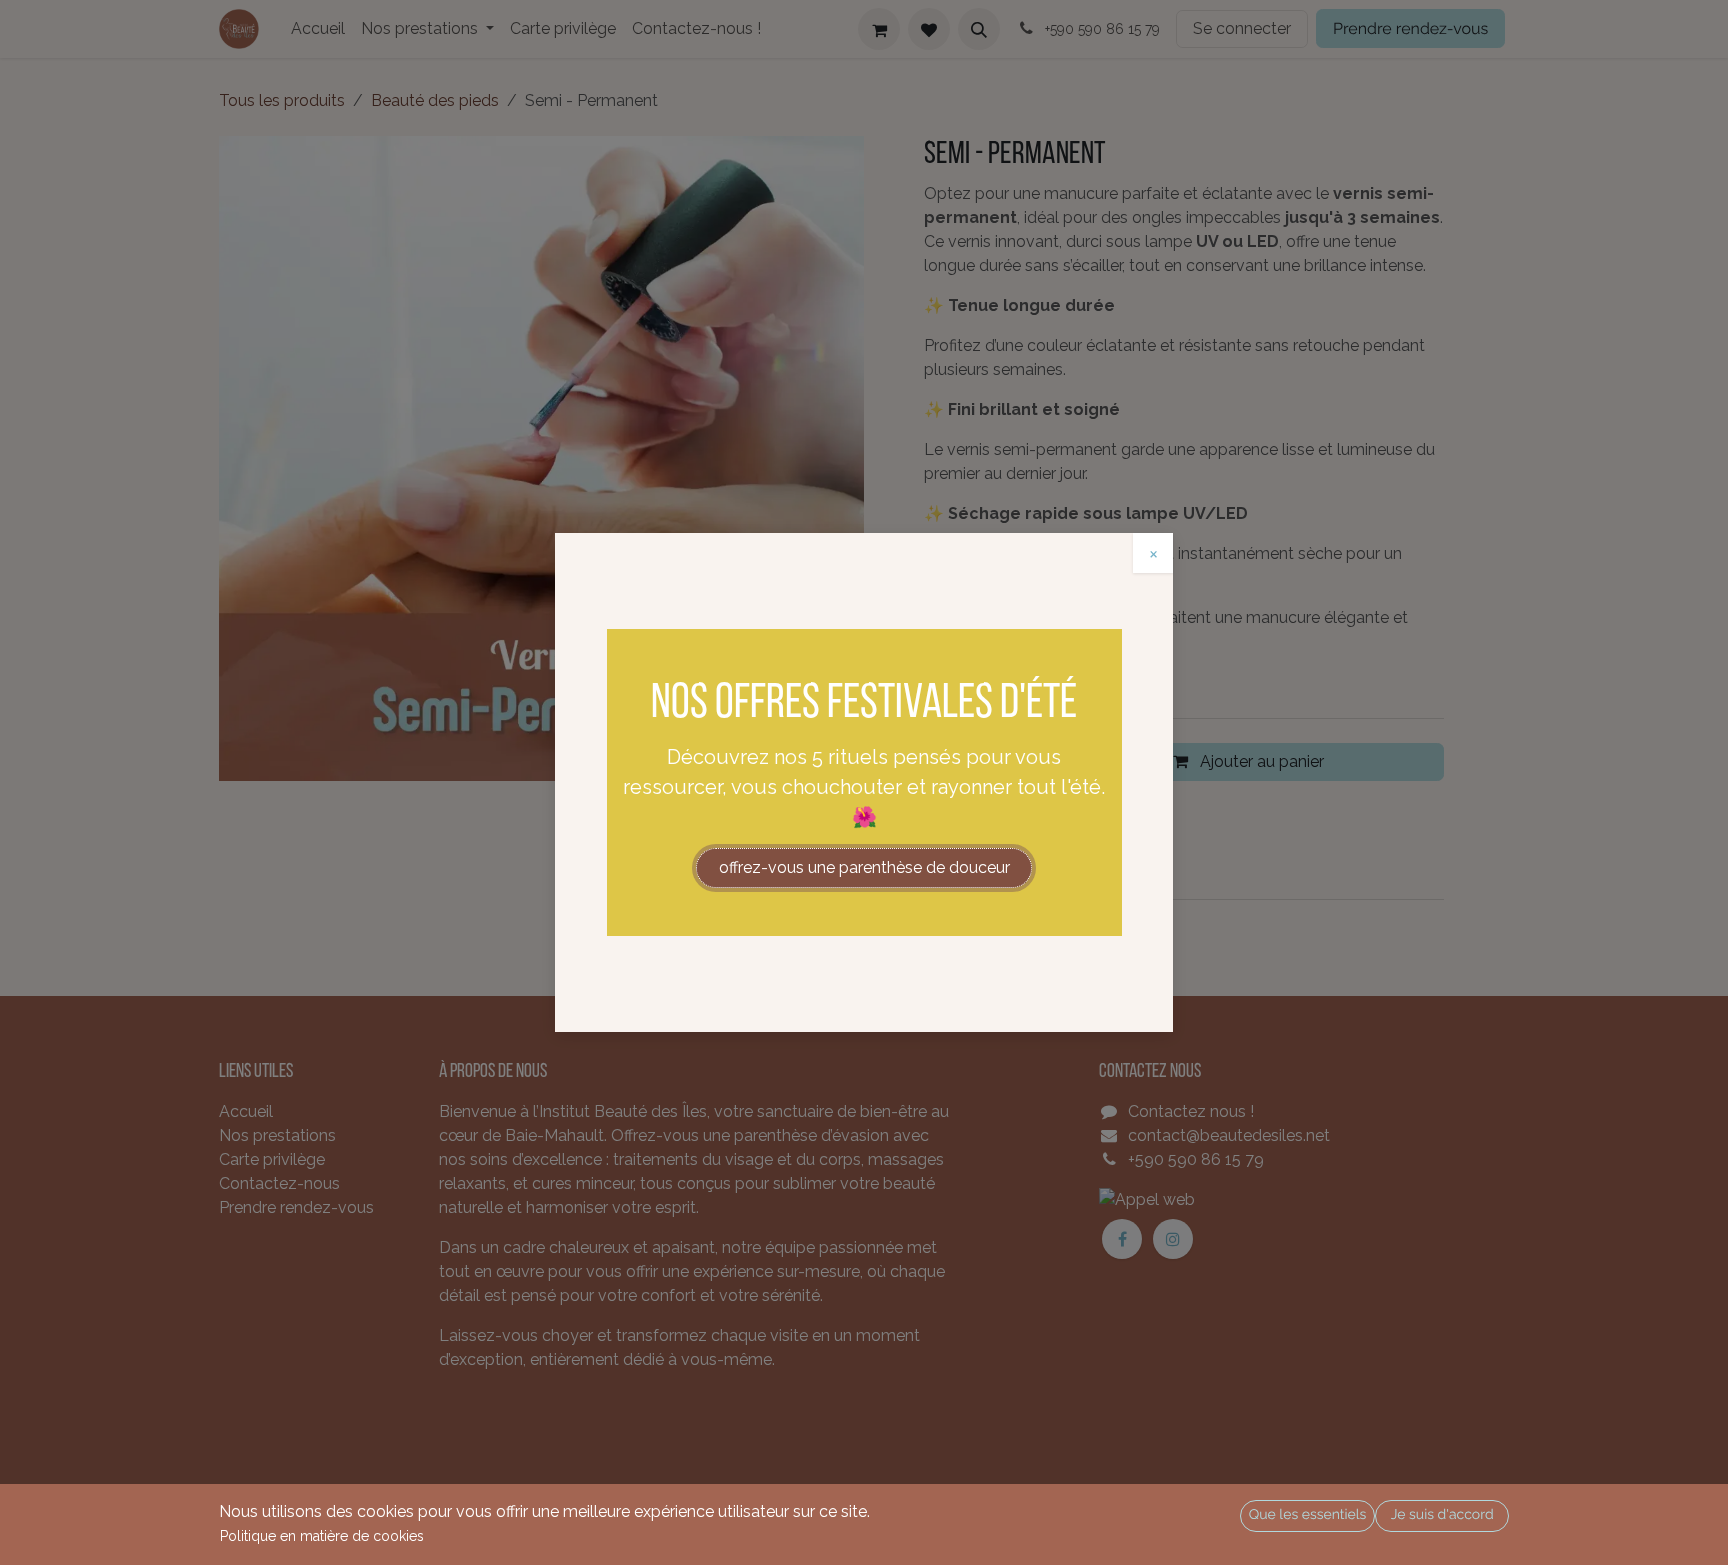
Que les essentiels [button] (1308, 1515)
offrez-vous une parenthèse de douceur (864, 867)
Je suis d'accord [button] (1442, 1515)
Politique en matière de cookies (322, 1536)
